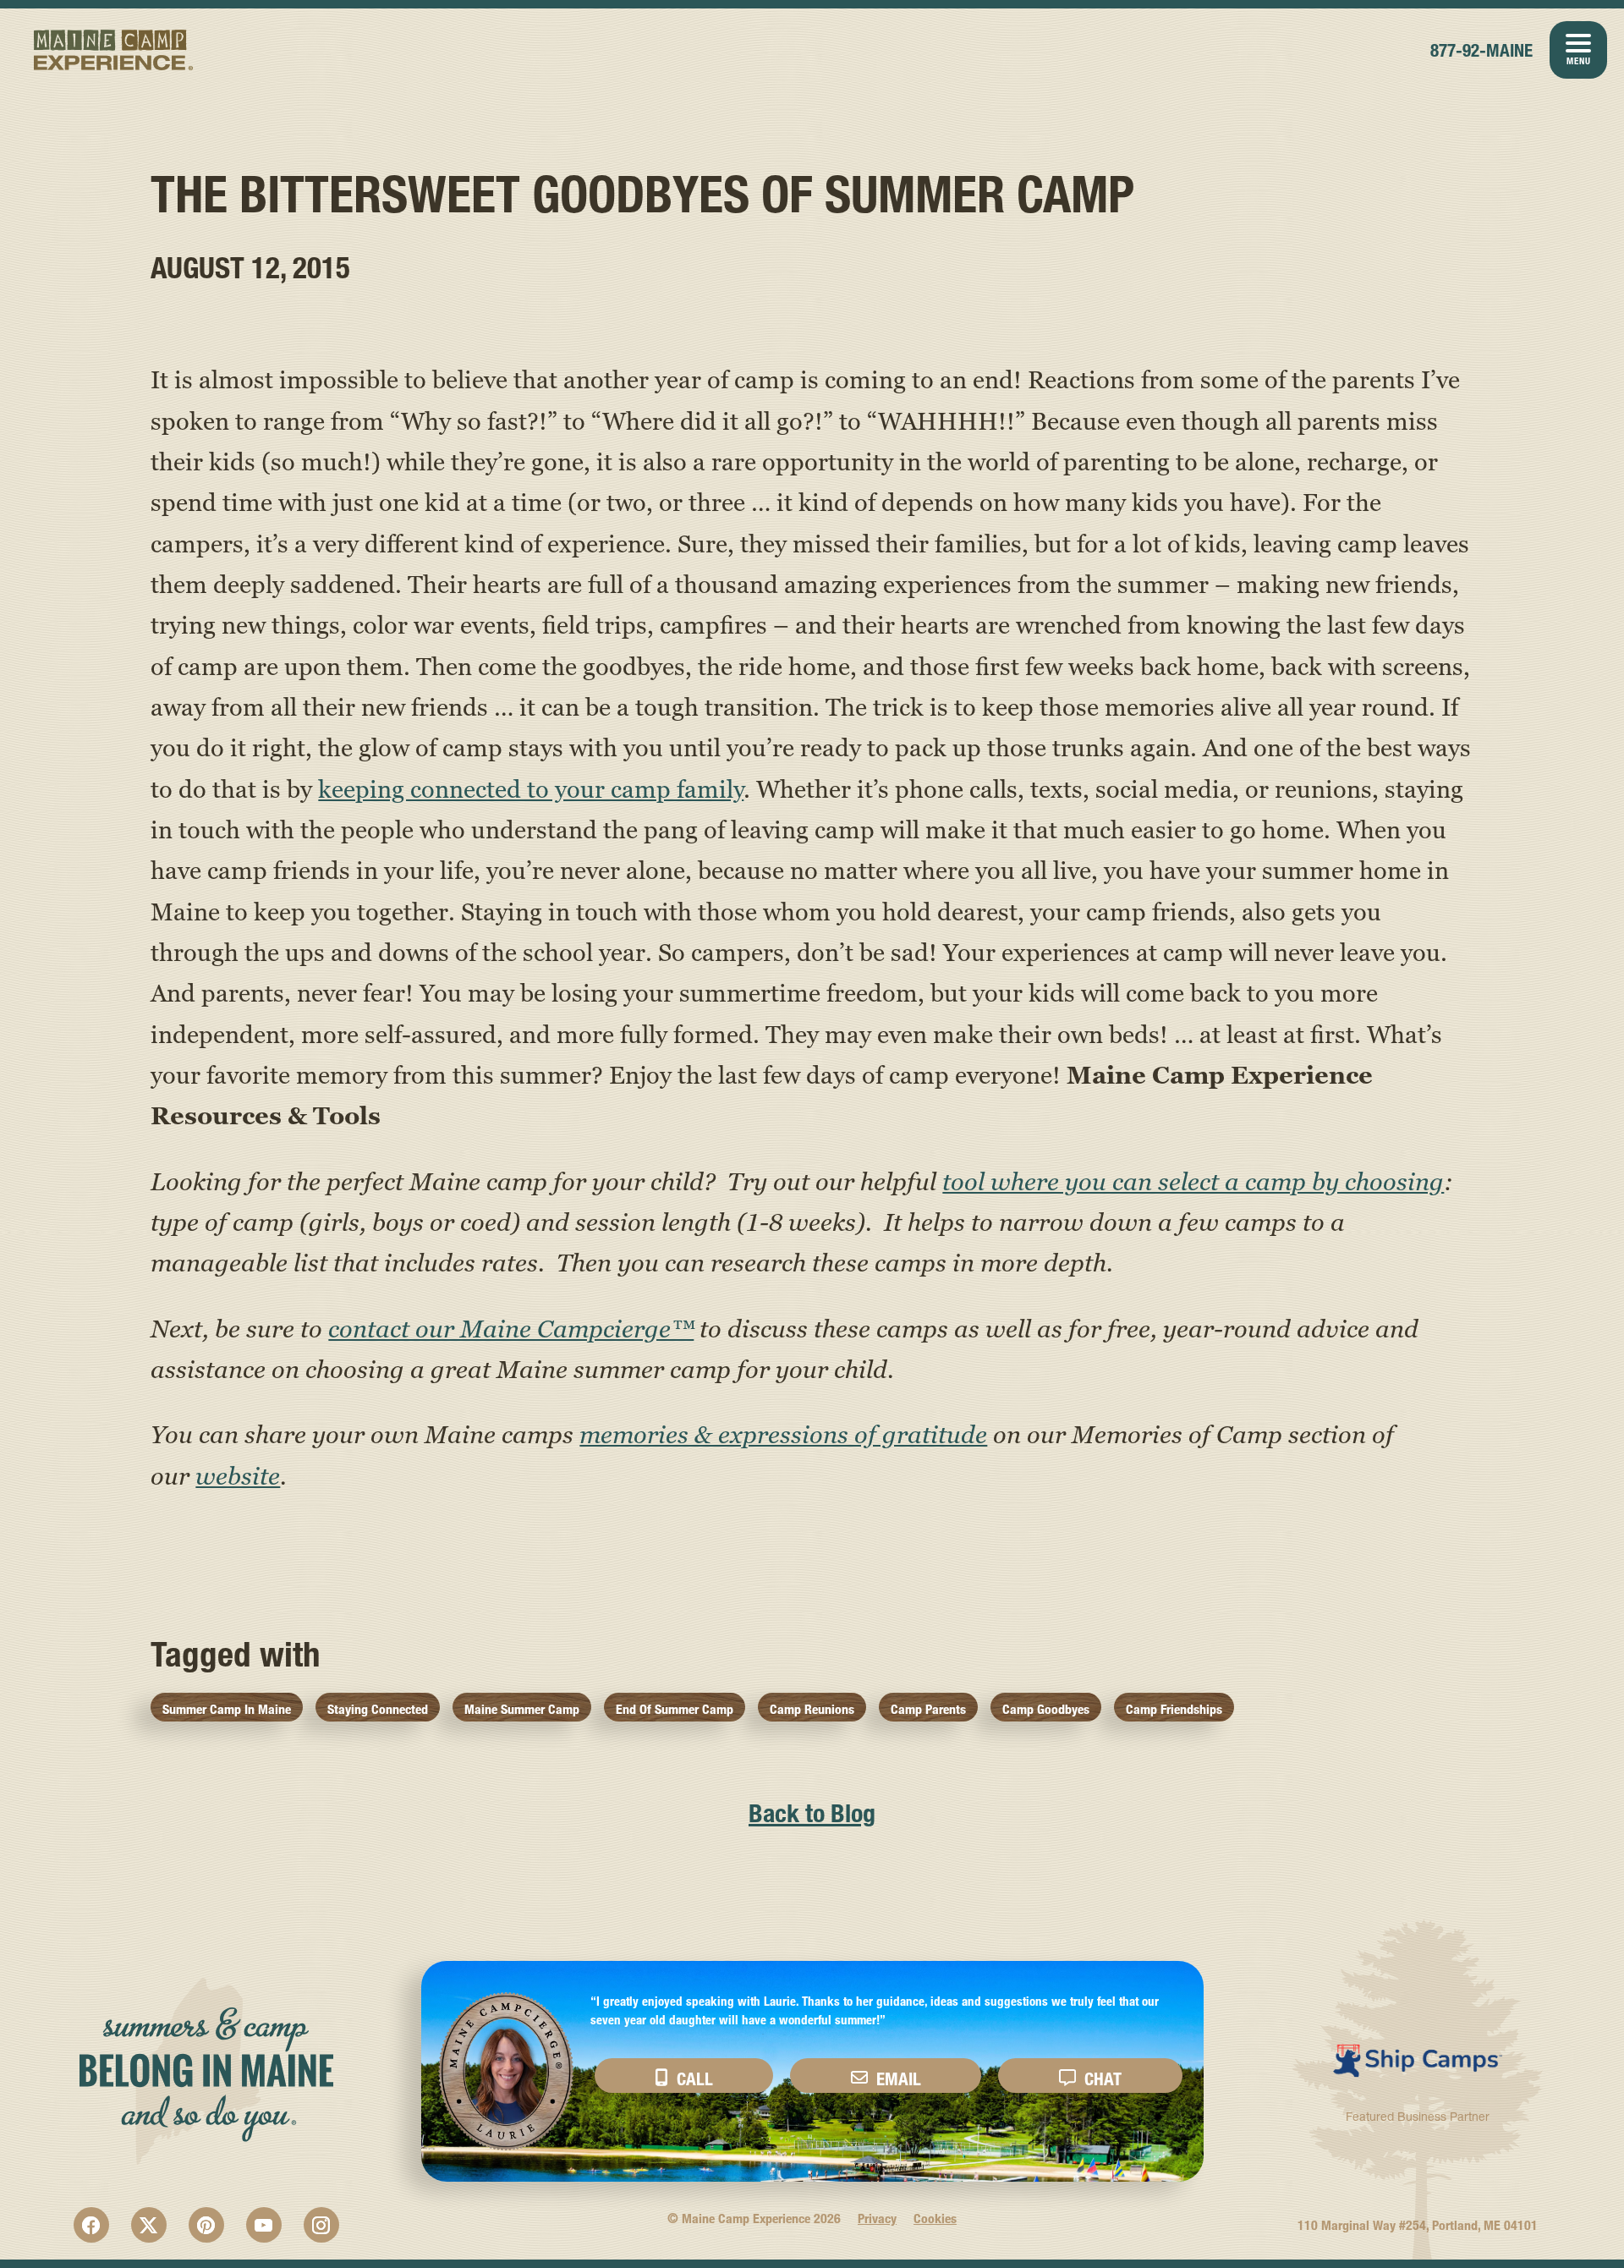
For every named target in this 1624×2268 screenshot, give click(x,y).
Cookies (935, 2219)
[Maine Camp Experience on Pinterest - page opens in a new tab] (206, 2225)
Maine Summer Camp (522, 1709)
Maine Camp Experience (114, 50)
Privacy (877, 2219)
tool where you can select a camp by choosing (1193, 1181)
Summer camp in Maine (227, 1709)
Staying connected (378, 1709)
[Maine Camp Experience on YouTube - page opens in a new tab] (264, 2225)
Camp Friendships (1174, 1709)
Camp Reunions (812, 1709)
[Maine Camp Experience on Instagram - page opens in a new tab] (321, 2225)
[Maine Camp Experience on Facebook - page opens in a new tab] (91, 2225)
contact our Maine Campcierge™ (511, 1328)
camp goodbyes (1046, 1709)
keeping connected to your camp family (531, 788)
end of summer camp (675, 1709)
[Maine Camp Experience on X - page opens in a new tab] (149, 2225)
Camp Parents (928, 1709)
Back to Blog (812, 1813)
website (238, 1475)
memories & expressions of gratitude (783, 1434)
